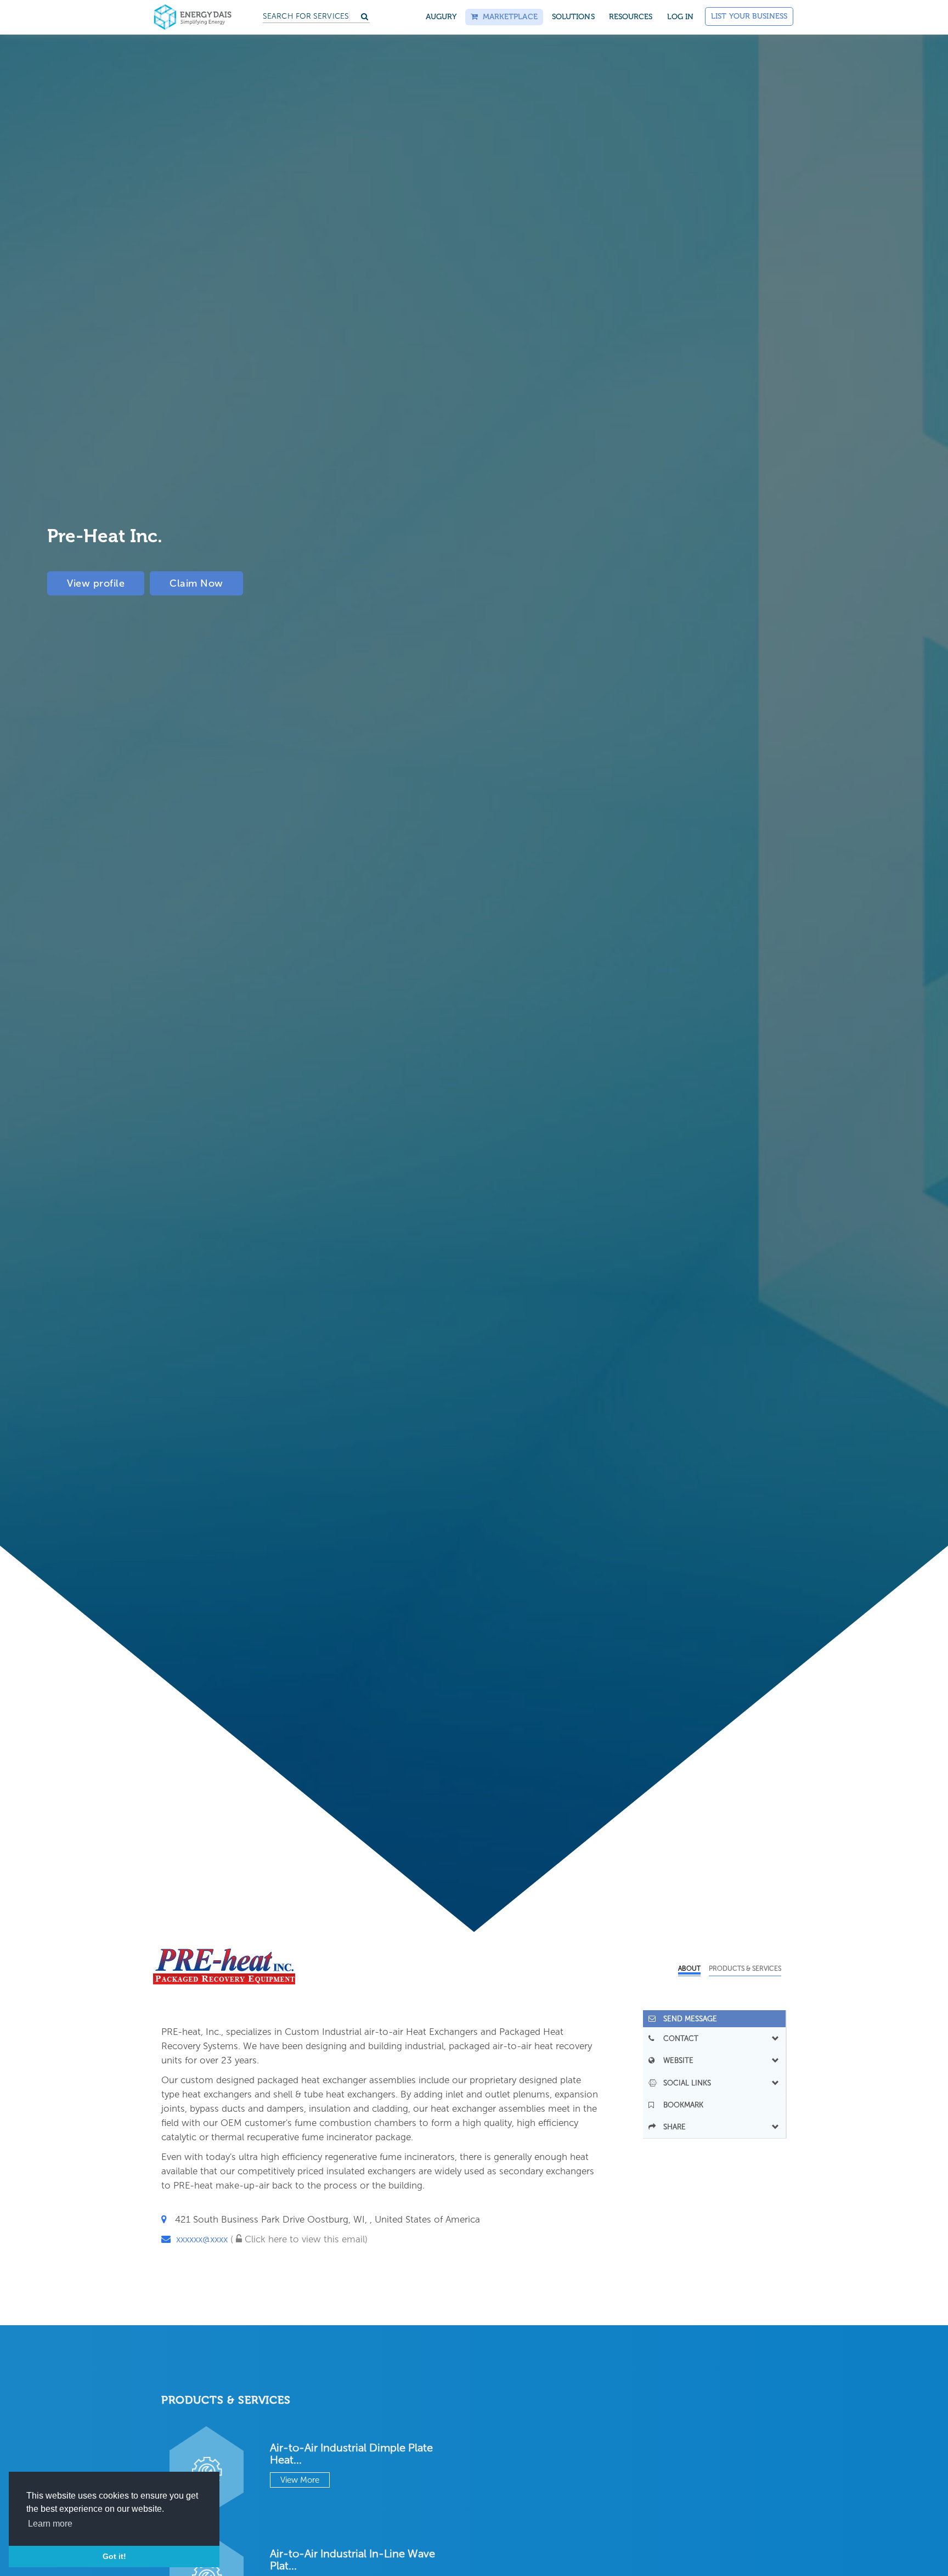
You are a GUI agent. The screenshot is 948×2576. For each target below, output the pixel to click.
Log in (681, 17)
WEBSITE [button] (675, 2060)
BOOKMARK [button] (680, 2105)
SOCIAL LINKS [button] (684, 2083)
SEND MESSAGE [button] (687, 2019)
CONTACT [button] (678, 2038)
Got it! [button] (114, 2556)
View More (300, 2480)
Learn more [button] (50, 2524)
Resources (631, 17)
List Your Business (749, 16)
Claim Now (196, 583)
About (689, 1968)
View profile (96, 583)
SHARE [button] (671, 2127)
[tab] (715, 2019)
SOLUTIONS (573, 17)
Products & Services (745, 1968)
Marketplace (507, 17)
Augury (441, 17)
